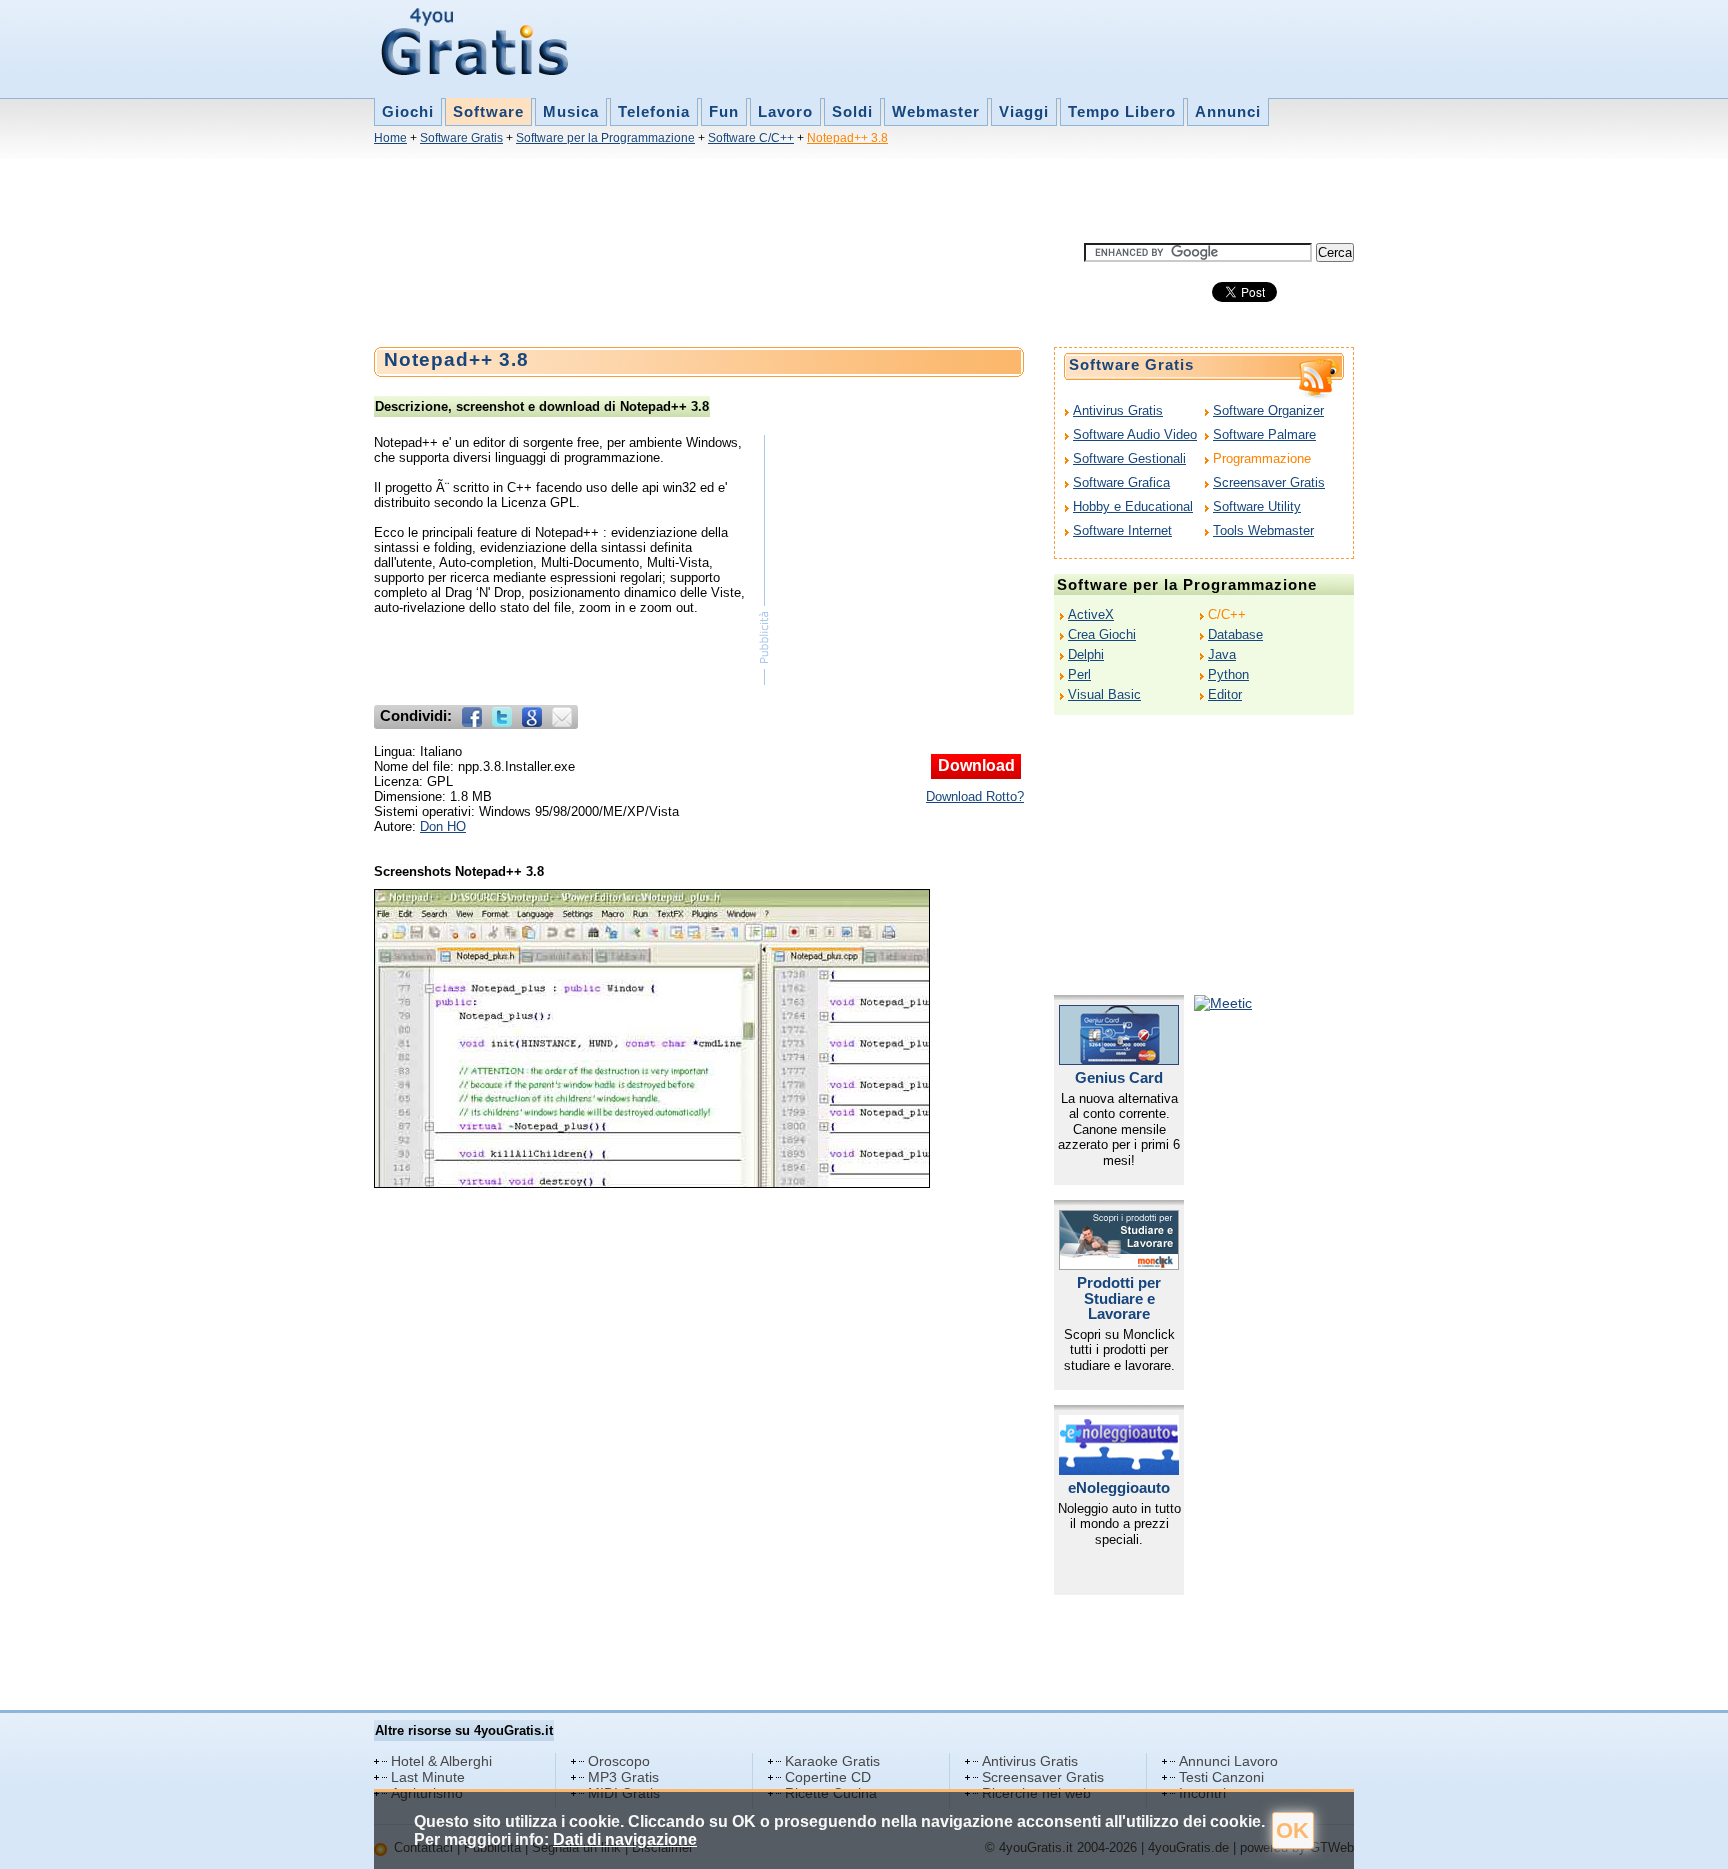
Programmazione (1262, 458)
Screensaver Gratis (1269, 482)
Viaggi (1024, 111)
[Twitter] (502, 717)
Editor (1225, 694)
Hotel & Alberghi (441, 1761)
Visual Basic (1104, 694)
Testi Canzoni (1221, 1777)
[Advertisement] (738, 198)
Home (390, 138)
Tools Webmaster (1263, 530)
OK (1292, 1830)
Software (488, 111)
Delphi (1086, 654)
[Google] (532, 717)
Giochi (408, 111)
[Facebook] (472, 717)
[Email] (562, 717)
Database (1235, 634)
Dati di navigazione (625, 1839)
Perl (1079, 674)
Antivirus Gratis (1118, 410)
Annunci (1228, 111)
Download (976, 765)
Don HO (443, 826)
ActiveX (1091, 614)
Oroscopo (619, 1761)
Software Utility (1257, 506)
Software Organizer (1268, 410)
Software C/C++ (751, 138)
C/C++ (1227, 614)
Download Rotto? (975, 796)
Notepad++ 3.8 (847, 138)
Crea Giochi (1102, 634)
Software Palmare (1264, 434)
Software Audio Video (1135, 434)
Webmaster (936, 111)
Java (1222, 654)
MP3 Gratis (623, 1777)
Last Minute (428, 1777)
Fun (724, 111)
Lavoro (785, 111)
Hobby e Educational (1133, 506)
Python (1228, 674)
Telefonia (654, 111)
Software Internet (1122, 530)
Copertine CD (828, 1777)
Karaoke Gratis (832, 1761)
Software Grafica (1121, 482)
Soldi (852, 111)
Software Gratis (461, 138)
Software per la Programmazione (605, 138)
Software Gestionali (1129, 458)
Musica (571, 111)
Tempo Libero (1122, 111)
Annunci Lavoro (1228, 1761)
